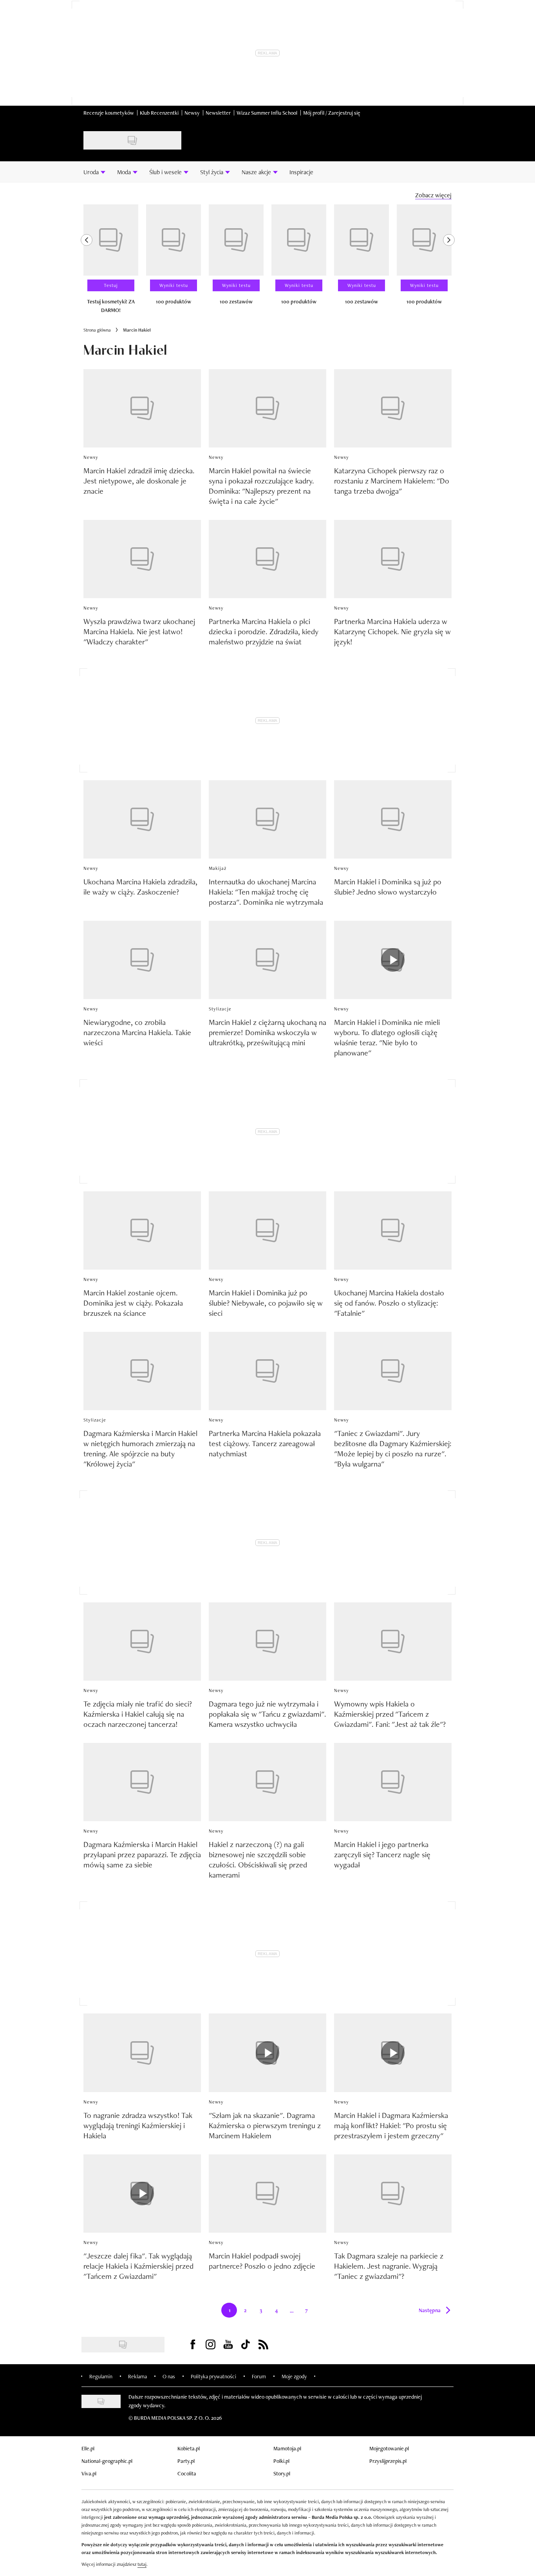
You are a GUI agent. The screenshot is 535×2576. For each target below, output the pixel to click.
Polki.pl (281, 2461)
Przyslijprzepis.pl (388, 2461)
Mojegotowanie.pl (389, 2448)
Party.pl (186, 2461)
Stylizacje (220, 1009)
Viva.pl (89, 2473)
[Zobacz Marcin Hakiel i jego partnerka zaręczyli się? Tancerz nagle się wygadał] (393, 1782)
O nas (169, 2376)
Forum (259, 2376)
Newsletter (218, 113)
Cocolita (187, 2473)
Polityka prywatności (213, 2376)
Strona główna (97, 330)
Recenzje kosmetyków (109, 113)
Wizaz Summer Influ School (267, 113)
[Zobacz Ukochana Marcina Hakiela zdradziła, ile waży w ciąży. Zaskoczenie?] (142, 819)
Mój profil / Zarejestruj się (332, 113)
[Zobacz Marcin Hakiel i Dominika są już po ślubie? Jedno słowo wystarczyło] (393, 819)
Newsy (192, 113)
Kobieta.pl (189, 2448)
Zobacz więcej (433, 195)
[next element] (449, 262)
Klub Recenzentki (159, 113)
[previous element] (87, 262)
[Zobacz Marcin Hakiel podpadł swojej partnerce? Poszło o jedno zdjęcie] (267, 2194)
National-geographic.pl (107, 2461)
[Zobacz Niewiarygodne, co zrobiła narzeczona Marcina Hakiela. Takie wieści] (142, 960)
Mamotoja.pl (287, 2448)
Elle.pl (88, 2448)
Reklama (137, 2376)
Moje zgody (294, 2376)
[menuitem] (94, 172)
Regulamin (101, 2376)
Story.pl (282, 2473)
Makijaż (218, 868)
